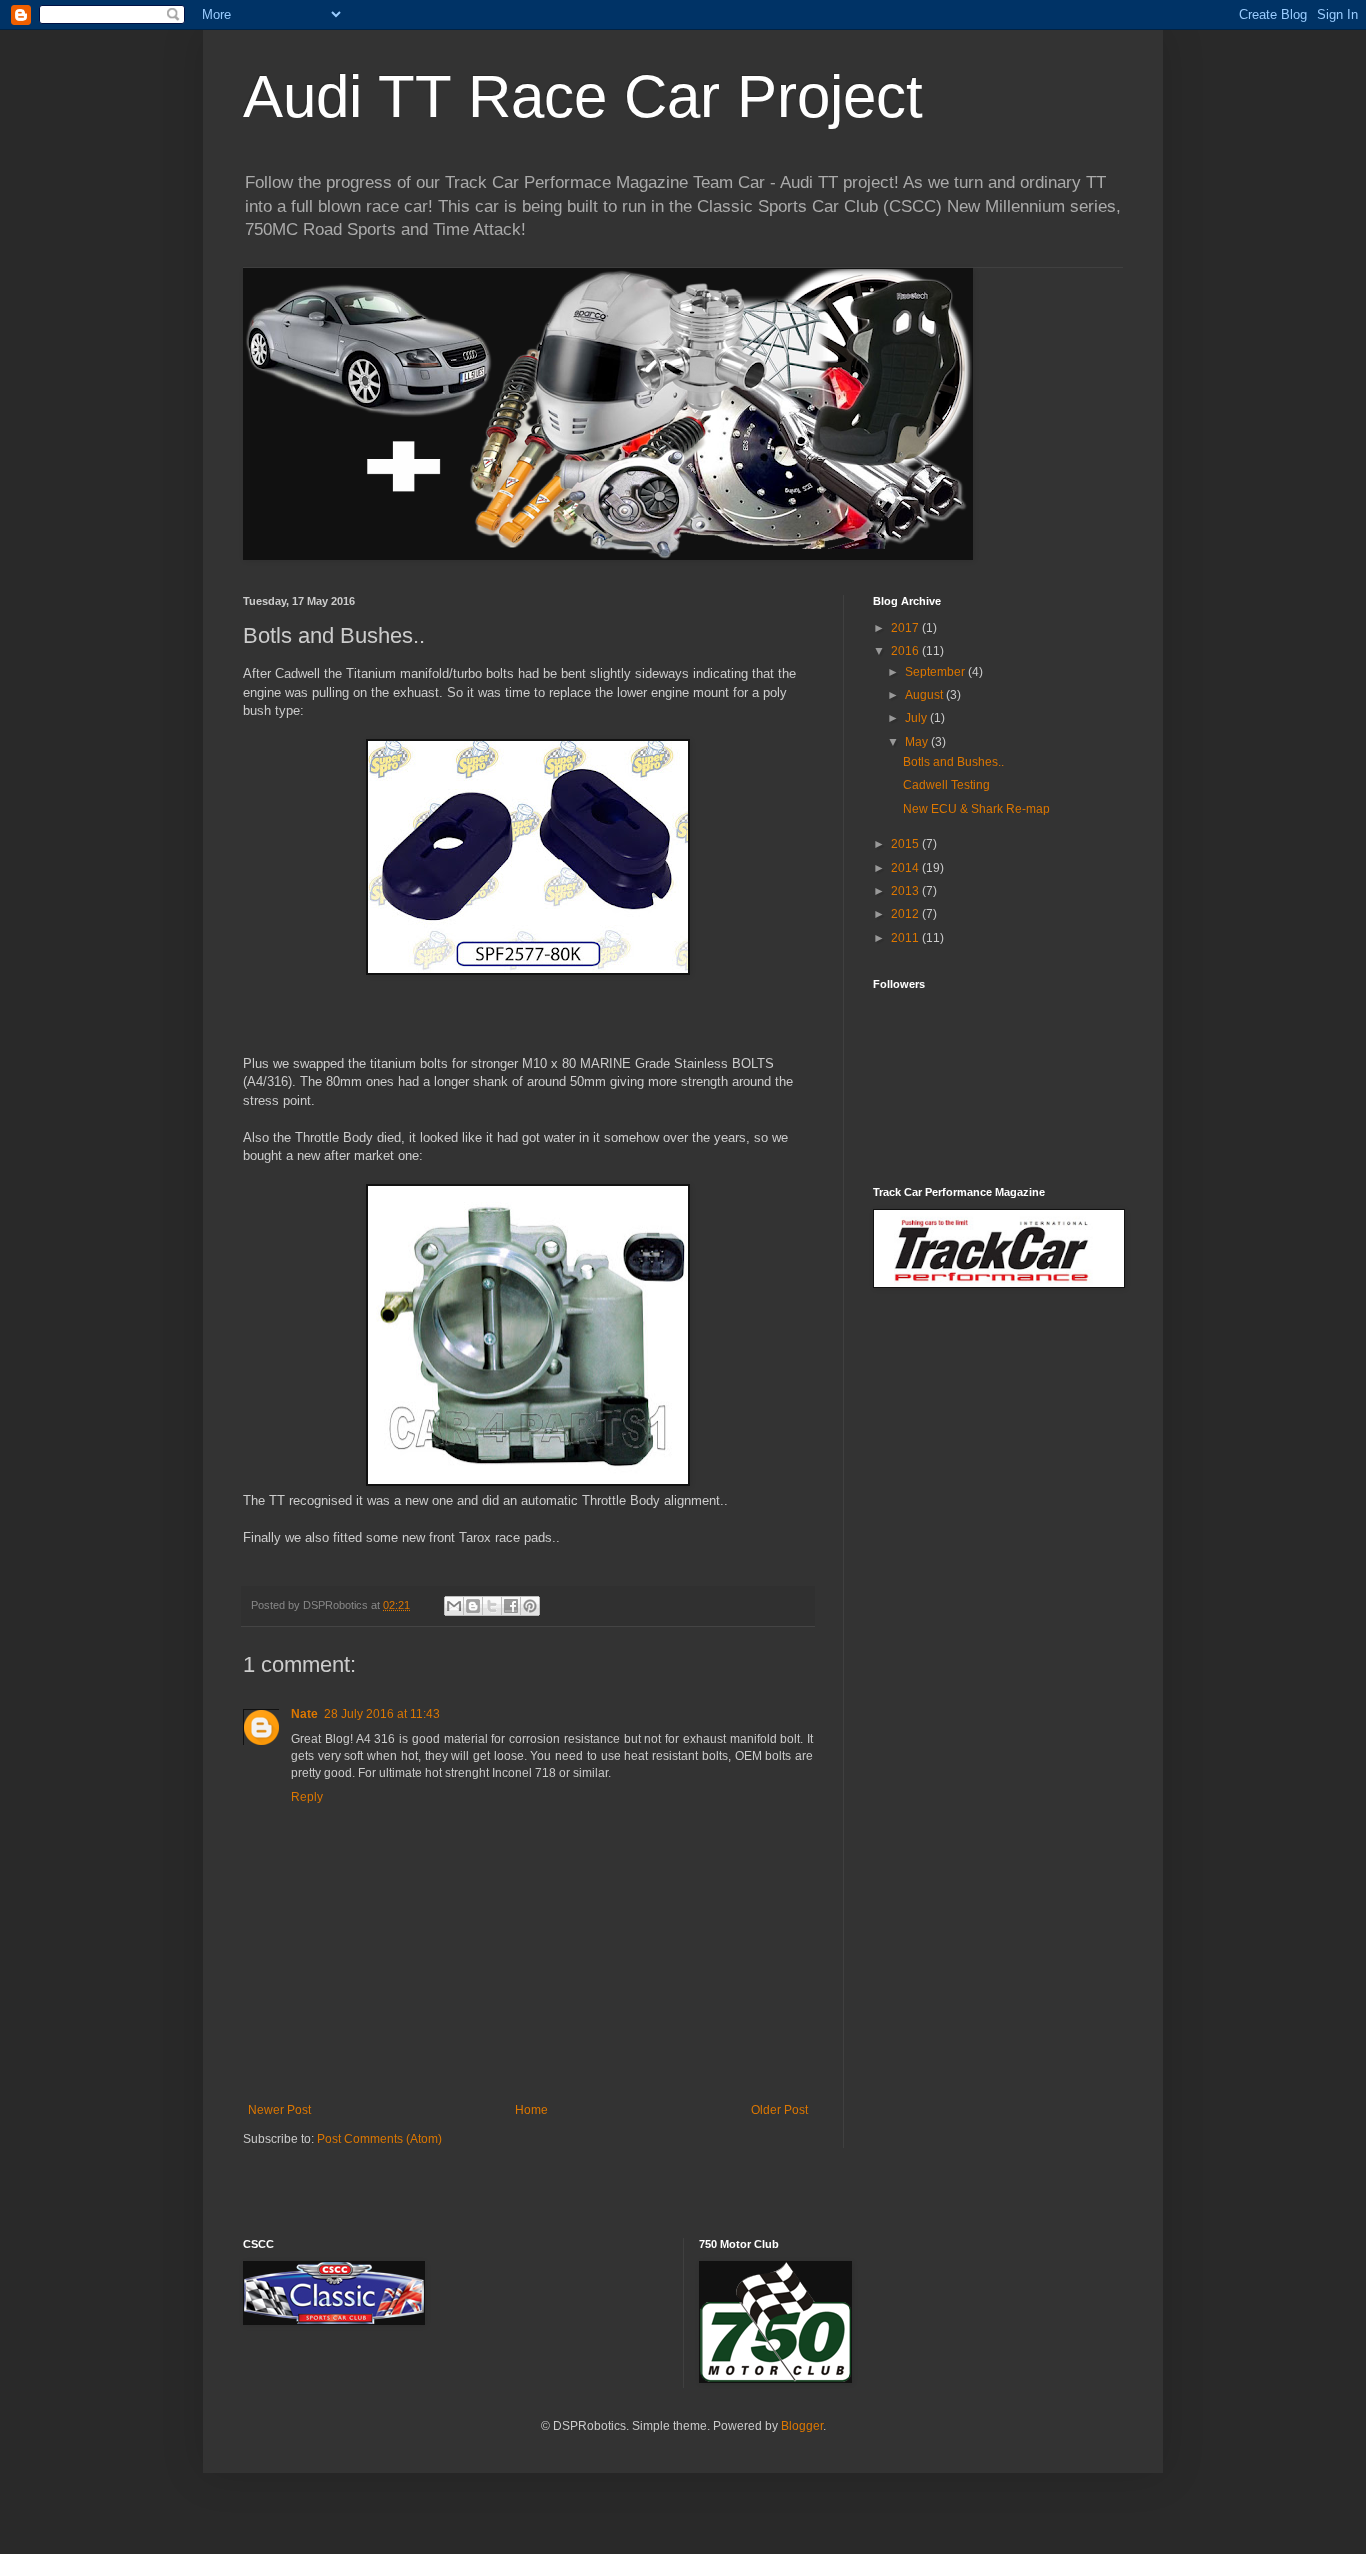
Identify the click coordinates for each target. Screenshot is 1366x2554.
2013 (906, 891)
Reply (307, 1797)
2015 (906, 844)
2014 (906, 868)
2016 (906, 651)
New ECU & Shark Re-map (976, 809)
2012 (906, 914)
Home (531, 2110)
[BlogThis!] (473, 1606)
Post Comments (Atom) (379, 2139)
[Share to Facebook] (511, 1606)
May (918, 742)
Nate (304, 1714)
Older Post (779, 2110)
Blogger (802, 2426)
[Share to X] (492, 1606)
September (936, 672)
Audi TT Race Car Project (583, 96)
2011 (906, 938)
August (925, 695)
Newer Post (279, 2110)
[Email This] (454, 1606)
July (917, 718)
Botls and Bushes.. (953, 762)
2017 (906, 628)
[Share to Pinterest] (530, 1606)
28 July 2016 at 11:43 (382, 1714)
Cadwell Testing (946, 785)
